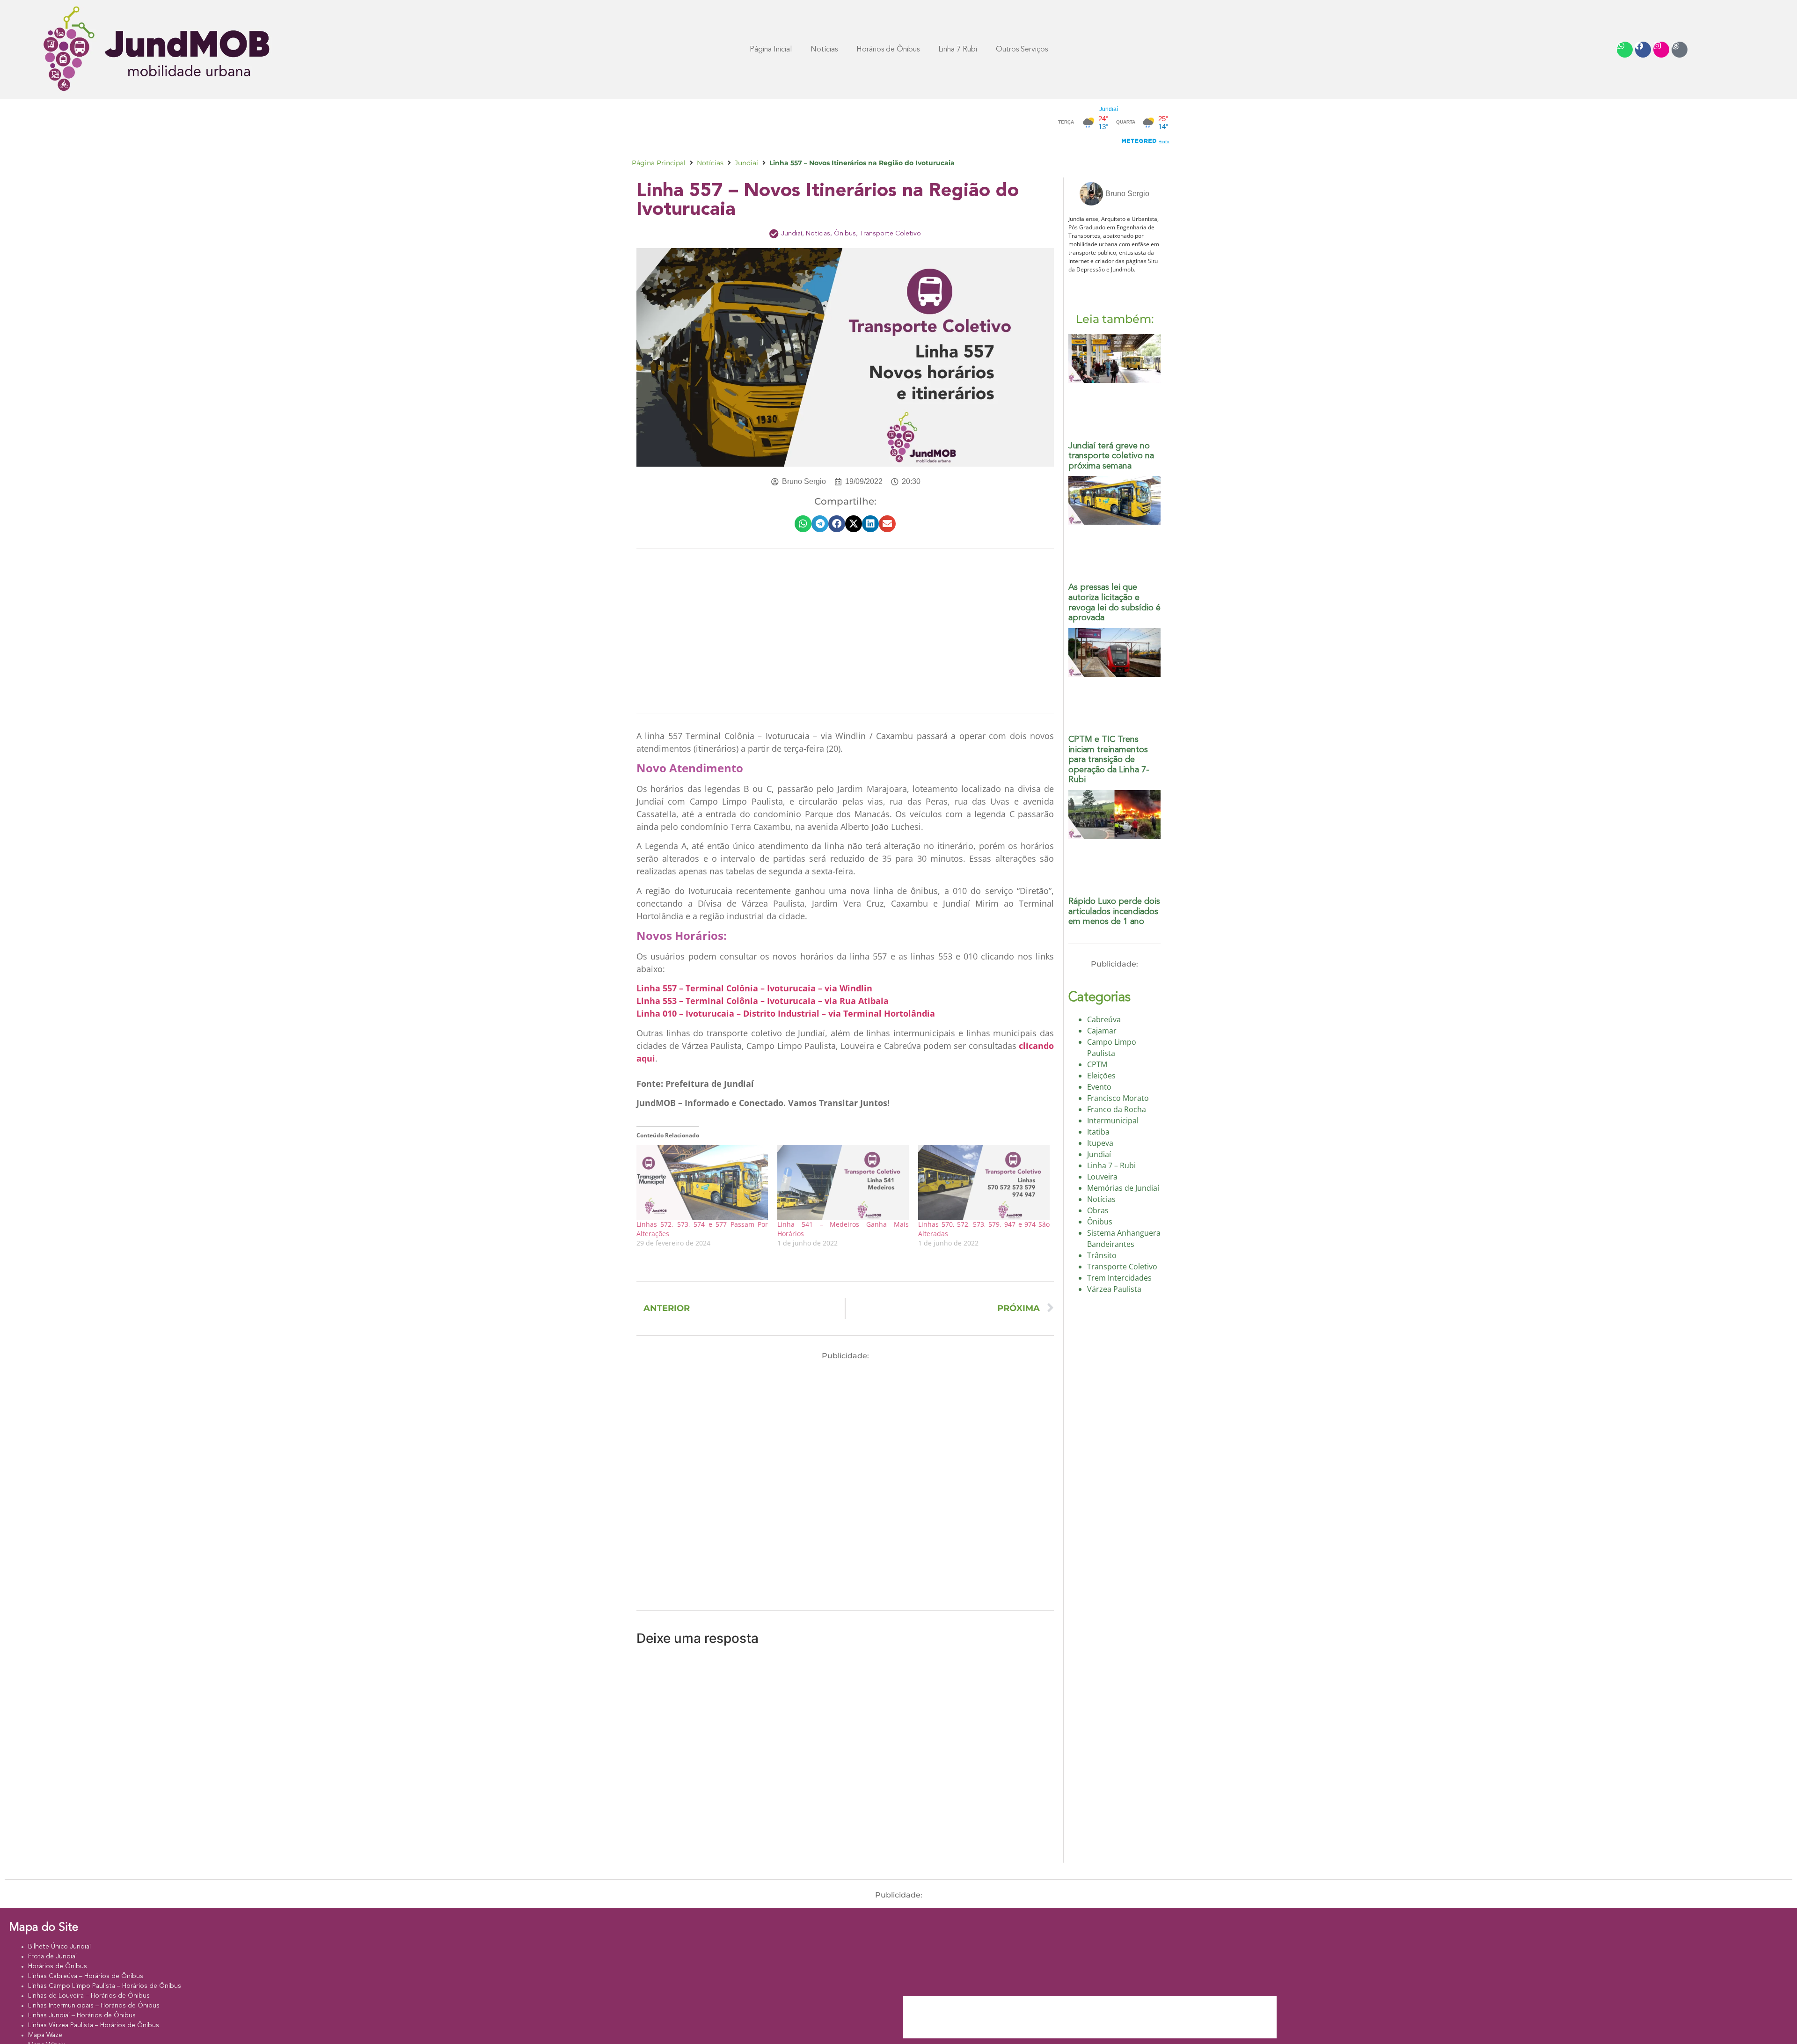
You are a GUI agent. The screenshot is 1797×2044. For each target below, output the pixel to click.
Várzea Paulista (1114, 1289)
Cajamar (1102, 1031)
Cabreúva (1104, 1019)
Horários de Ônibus (58, 1966)
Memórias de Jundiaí (1123, 1188)
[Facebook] (1643, 50)
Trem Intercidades (1119, 1278)
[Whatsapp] (1625, 50)
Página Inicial (771, 50)
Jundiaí (746, 163)
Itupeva (1100, 1143)
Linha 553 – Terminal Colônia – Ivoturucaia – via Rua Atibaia (763, 1001)
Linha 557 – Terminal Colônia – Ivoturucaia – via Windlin (754, 988)
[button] (803, 524)
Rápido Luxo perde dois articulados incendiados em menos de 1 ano (1114, 912)
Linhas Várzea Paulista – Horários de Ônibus (94, 2025)
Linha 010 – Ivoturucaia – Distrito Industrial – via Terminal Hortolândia (786, 1013)
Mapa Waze (45, 2035)
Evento (1099, 1087)
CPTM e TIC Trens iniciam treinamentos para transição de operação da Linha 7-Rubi (1109, 760)
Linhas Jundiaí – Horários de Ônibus (82, 2015)
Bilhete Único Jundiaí (59, 1947)
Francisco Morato (1118, 1098)
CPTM (1097, 1064)
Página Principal (659, 163)
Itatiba (1098, 1132)
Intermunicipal (1113, 1121)
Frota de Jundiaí (52, 1956)
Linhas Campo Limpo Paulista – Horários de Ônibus (105, 1986)
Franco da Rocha (1117, 1109)
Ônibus (845, 234)
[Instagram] (1661, 50)
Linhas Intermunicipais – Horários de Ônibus (94, 2006)
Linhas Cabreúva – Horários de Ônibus (86, 1976)
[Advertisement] (802, 125)
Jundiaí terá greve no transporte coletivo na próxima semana (1111, 456)
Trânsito (1102, 1255)
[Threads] (1680, 50)
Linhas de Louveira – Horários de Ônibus (89, 1996)
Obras (1098, 1210)
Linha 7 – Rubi (1111, 1165)
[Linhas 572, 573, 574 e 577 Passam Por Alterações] (702, 1183)
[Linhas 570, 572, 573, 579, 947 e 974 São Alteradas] (984, 1183)
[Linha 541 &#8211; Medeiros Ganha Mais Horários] (843, 1183)
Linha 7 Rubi (958, 50)
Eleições (1101, 1076)
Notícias (824, 50)
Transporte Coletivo (890, 234)
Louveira (1102, 1177)
